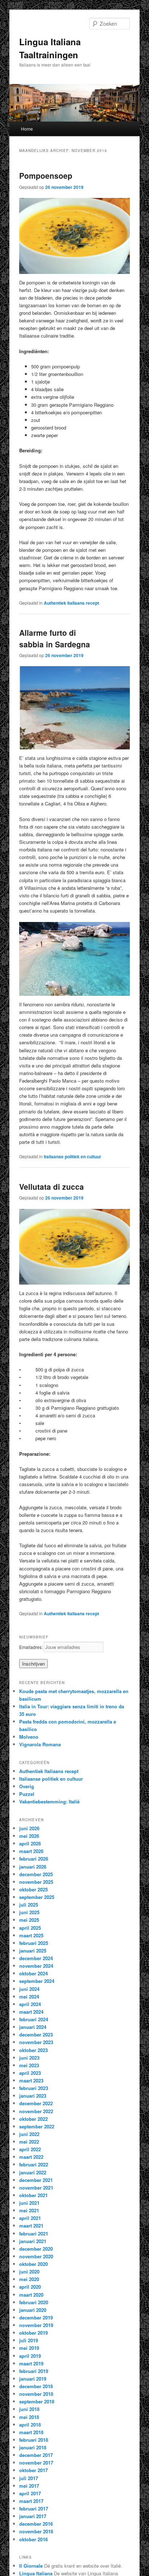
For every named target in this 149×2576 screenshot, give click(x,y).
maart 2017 (31, 2501)
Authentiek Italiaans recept (71, 603)
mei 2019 (29, 2348)
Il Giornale (31, 2566)
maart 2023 (31, 2080)
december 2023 (36, 2034)
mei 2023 (29, 2065)
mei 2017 (29, 2486)
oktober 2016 (33, 2539)
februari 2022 (34, 2164)
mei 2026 (29, 1836)
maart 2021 (31, 2226)
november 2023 (36, 2042)
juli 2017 (29, 2478)
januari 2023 (33, 2096)
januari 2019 (33, 2379)
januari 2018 (33, 2447)
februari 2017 (34, 2509)
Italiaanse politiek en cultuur (73, 1156)
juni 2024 (29, 1989)
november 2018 (36, 2394)
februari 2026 (34, 1859)
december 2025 (36, 1874)
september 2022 (37, 2126)
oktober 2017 (33, 2470)
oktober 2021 (33, 2195)
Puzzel (27, 1794)
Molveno (29, 1737)
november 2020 (36, 2256)
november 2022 (36, 2111)
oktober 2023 (33, 2050)
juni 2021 (29, 2203)
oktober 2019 (33, 2333)
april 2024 (30, 2004)
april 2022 (30, 2149)
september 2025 (37, 1897)
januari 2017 (33, 2516)
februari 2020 (34, 2302)
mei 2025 (29, 1920)
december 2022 (36, 2103)
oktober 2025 (33, 1889)
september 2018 (37, 2401)
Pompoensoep (46, 175)
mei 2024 (29, 1996)
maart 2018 (31, 2432)
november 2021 (36, 2188)
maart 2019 (31, 2363)
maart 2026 (31, 1851)
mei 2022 (29, 2142)
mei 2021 (29, 2210)
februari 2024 (34, 2019)
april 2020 (30, 2287)
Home (27, 129)
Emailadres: (31, 1647)
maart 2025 (31, 1935)
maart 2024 (31, 2012)
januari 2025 (33, 1951)
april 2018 (30, 2425)
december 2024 (36, 1958)
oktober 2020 (33, 2264)
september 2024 (37, 1981)
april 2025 (30, 1928)
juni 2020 (29, 2272)
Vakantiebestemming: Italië (49, 1801)
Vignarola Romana (40, 1744)
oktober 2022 (33, 2119)
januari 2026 (33, 1867)
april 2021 (30, 2218)
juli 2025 (29, 1905)
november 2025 (36, 1882)
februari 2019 (34, 2371)
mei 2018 (29, 2417)
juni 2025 (29, 1912)
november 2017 (36, 2463)
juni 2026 (29, 1828)
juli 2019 (29, 2340)
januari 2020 (33, 2310)
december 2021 (36, 2180)
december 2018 (36, 2386)
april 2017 (30, 2493)
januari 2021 (33, 2241)
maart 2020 (31, 2295)
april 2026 (30, 1843)
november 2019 (36, 2325)
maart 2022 (31, 2157)
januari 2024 (33, 2027)
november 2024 (36, 1966)
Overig (27, 1786)
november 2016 (36, 2531)
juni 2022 (29, 2134)
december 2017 (36, 2455)
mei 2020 (29, 2279)
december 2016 (36, 2524)
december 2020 (36, 2249)
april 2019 (30, 2356)
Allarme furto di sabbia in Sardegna (55, 638)
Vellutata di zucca (52, 1187)
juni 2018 (29, 2409)
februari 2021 (34, 2234)
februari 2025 (34, 1943)
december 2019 (36, 2317)
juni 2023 (29, 2058)
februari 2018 (34, 2440)
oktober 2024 (33, 1973)
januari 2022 (33, 2172)
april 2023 (30, 2073)
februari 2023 (34, 2088)
